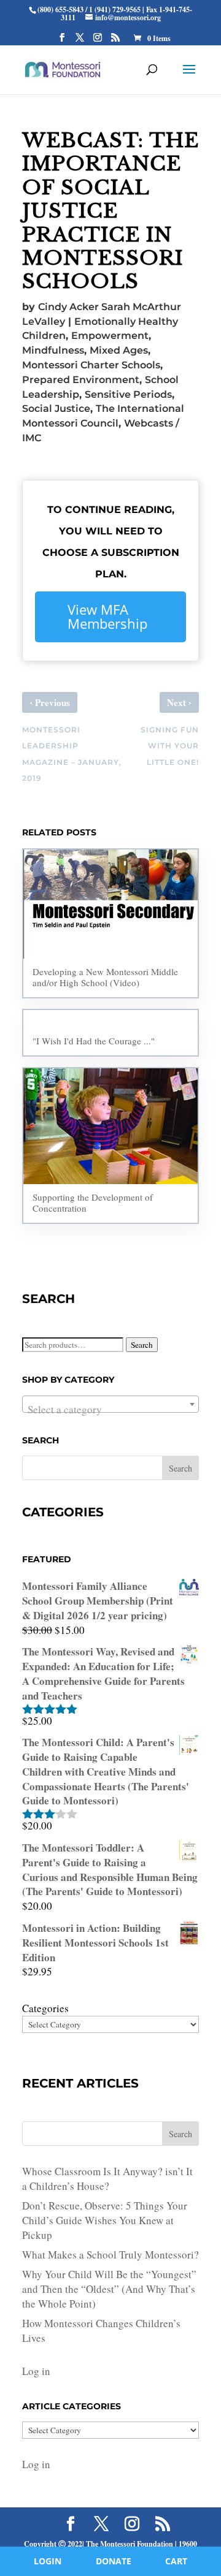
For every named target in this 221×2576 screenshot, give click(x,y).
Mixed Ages (119, 350)
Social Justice (56, 408)
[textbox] (110, 1410)
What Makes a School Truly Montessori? (110, 2255)
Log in (36, 2371)
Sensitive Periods (128, 394)
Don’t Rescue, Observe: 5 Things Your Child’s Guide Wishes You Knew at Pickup (105, 2220)
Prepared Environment (81, 380)
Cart (176, 2561)
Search (142, 1345)
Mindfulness (53, 350)
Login (48, 2561)
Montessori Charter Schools (91, 365)
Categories (45, 2008)
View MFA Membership (107, 617)
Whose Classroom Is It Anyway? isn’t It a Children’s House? (107, 2179)
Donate (114, 2561)
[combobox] (110, 1404)
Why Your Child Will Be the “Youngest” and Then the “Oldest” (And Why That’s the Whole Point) (109, 2289)
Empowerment (110, 336)
